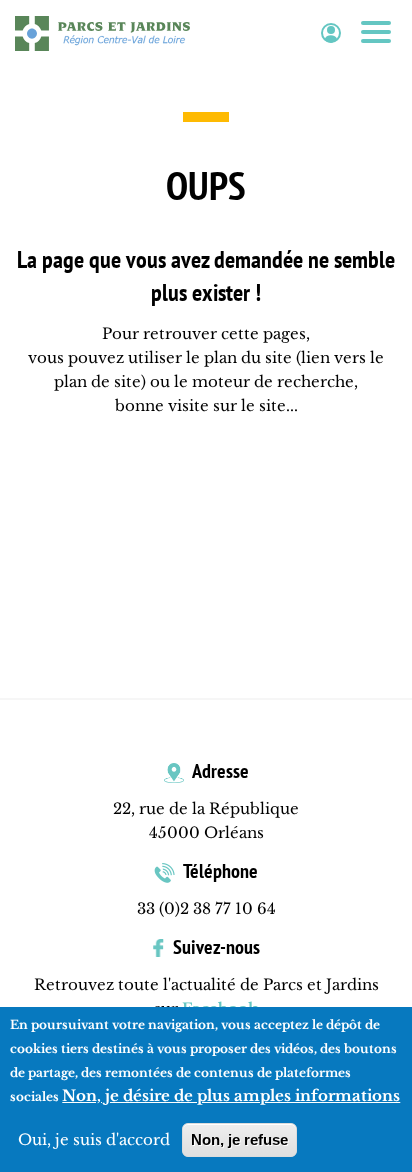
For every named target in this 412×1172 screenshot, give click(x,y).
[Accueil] (102, 33)
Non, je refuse (239, 1139)
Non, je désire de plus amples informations (231, 1095)
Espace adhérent (331, 33)
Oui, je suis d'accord (94, 1139)
